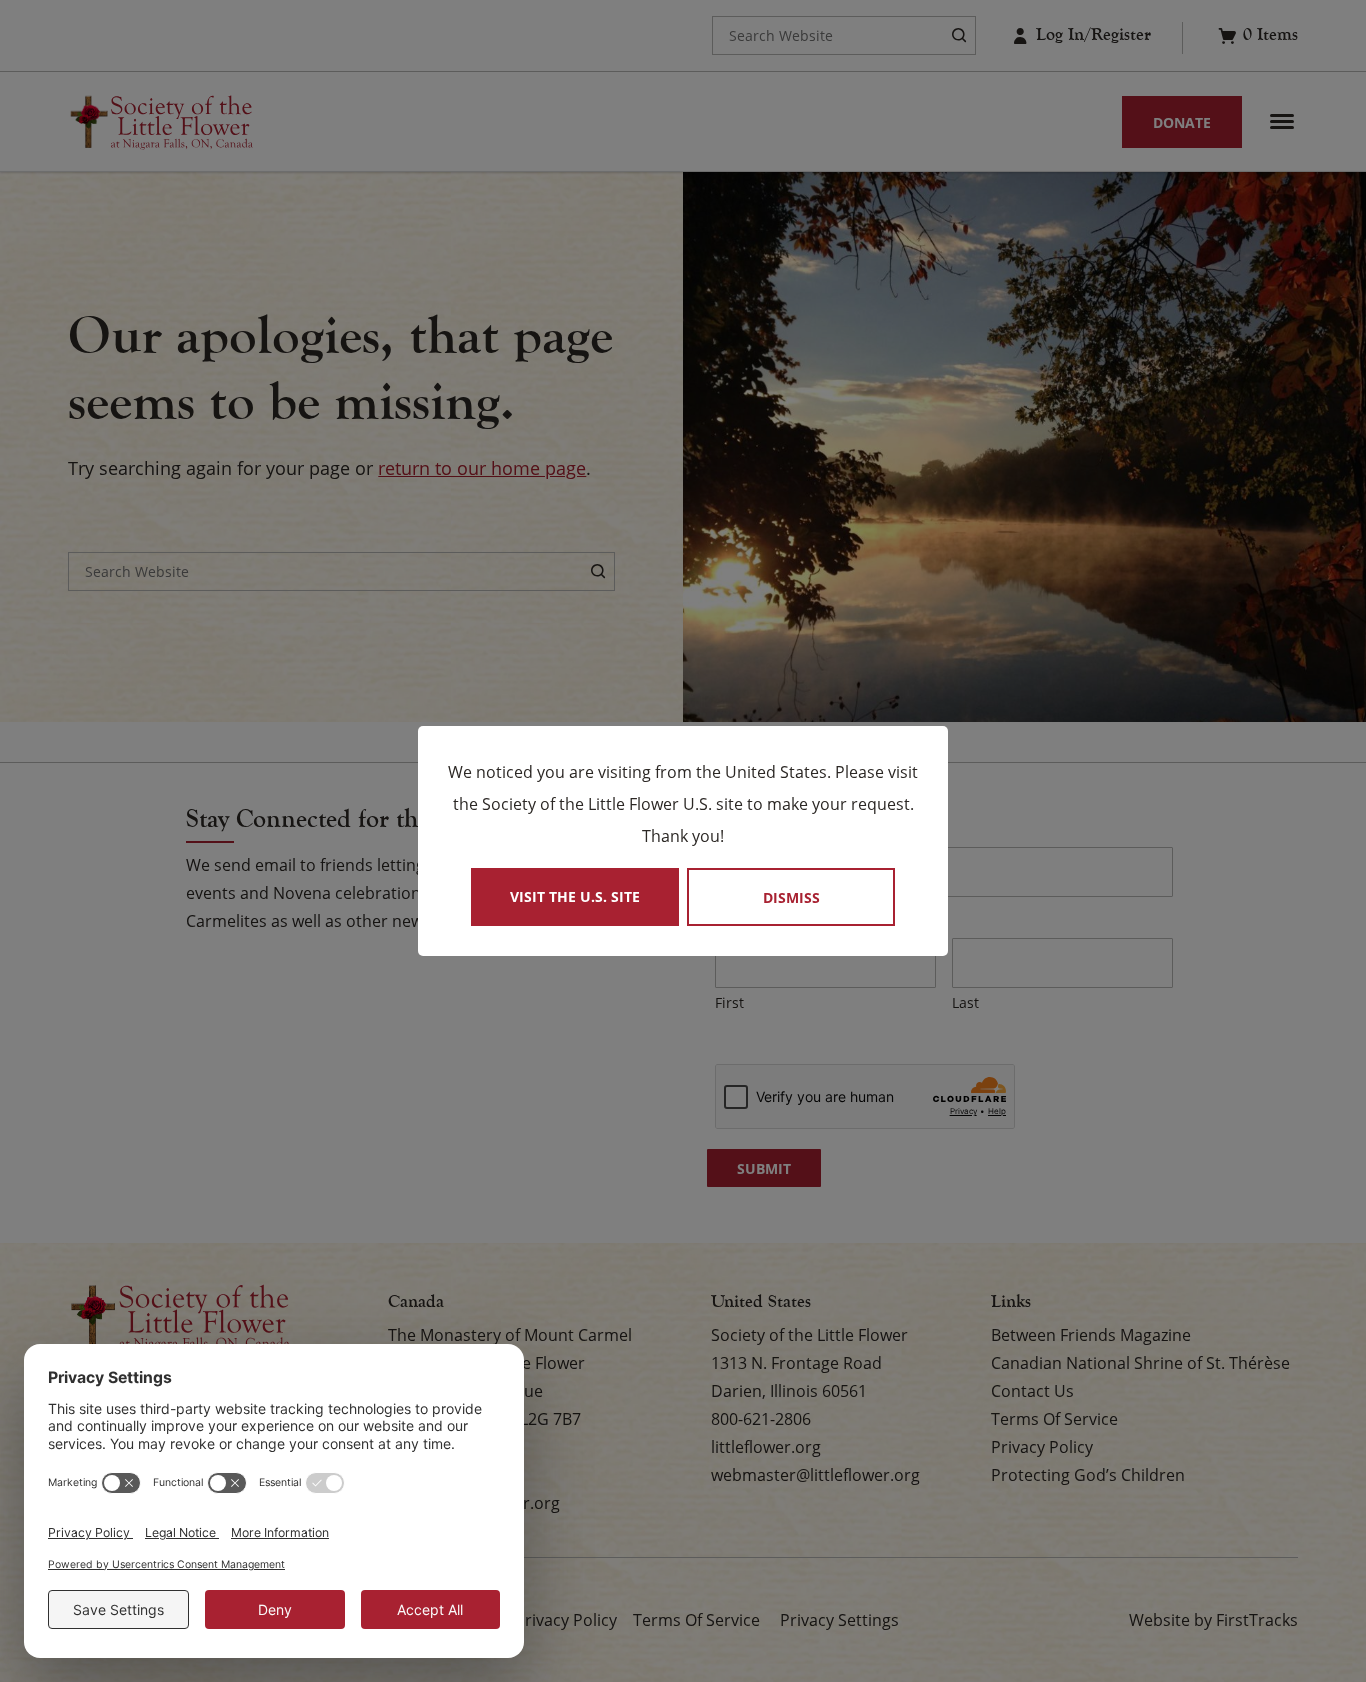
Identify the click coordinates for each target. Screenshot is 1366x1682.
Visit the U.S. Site (575, 896)
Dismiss (791, 897)
